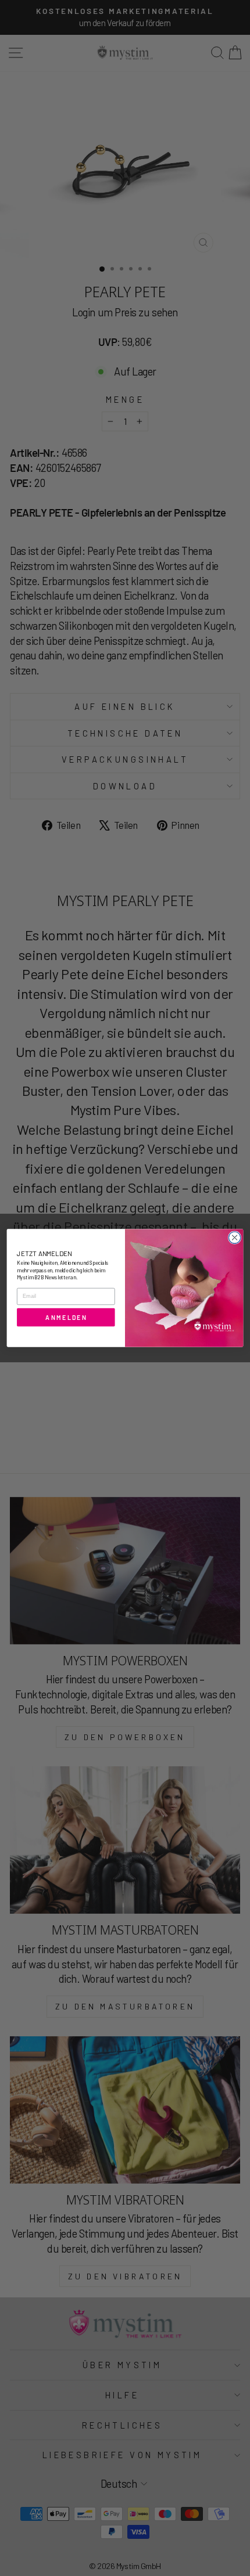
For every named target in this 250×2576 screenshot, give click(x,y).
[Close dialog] (234, 1238)
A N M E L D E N (66, 1317)
